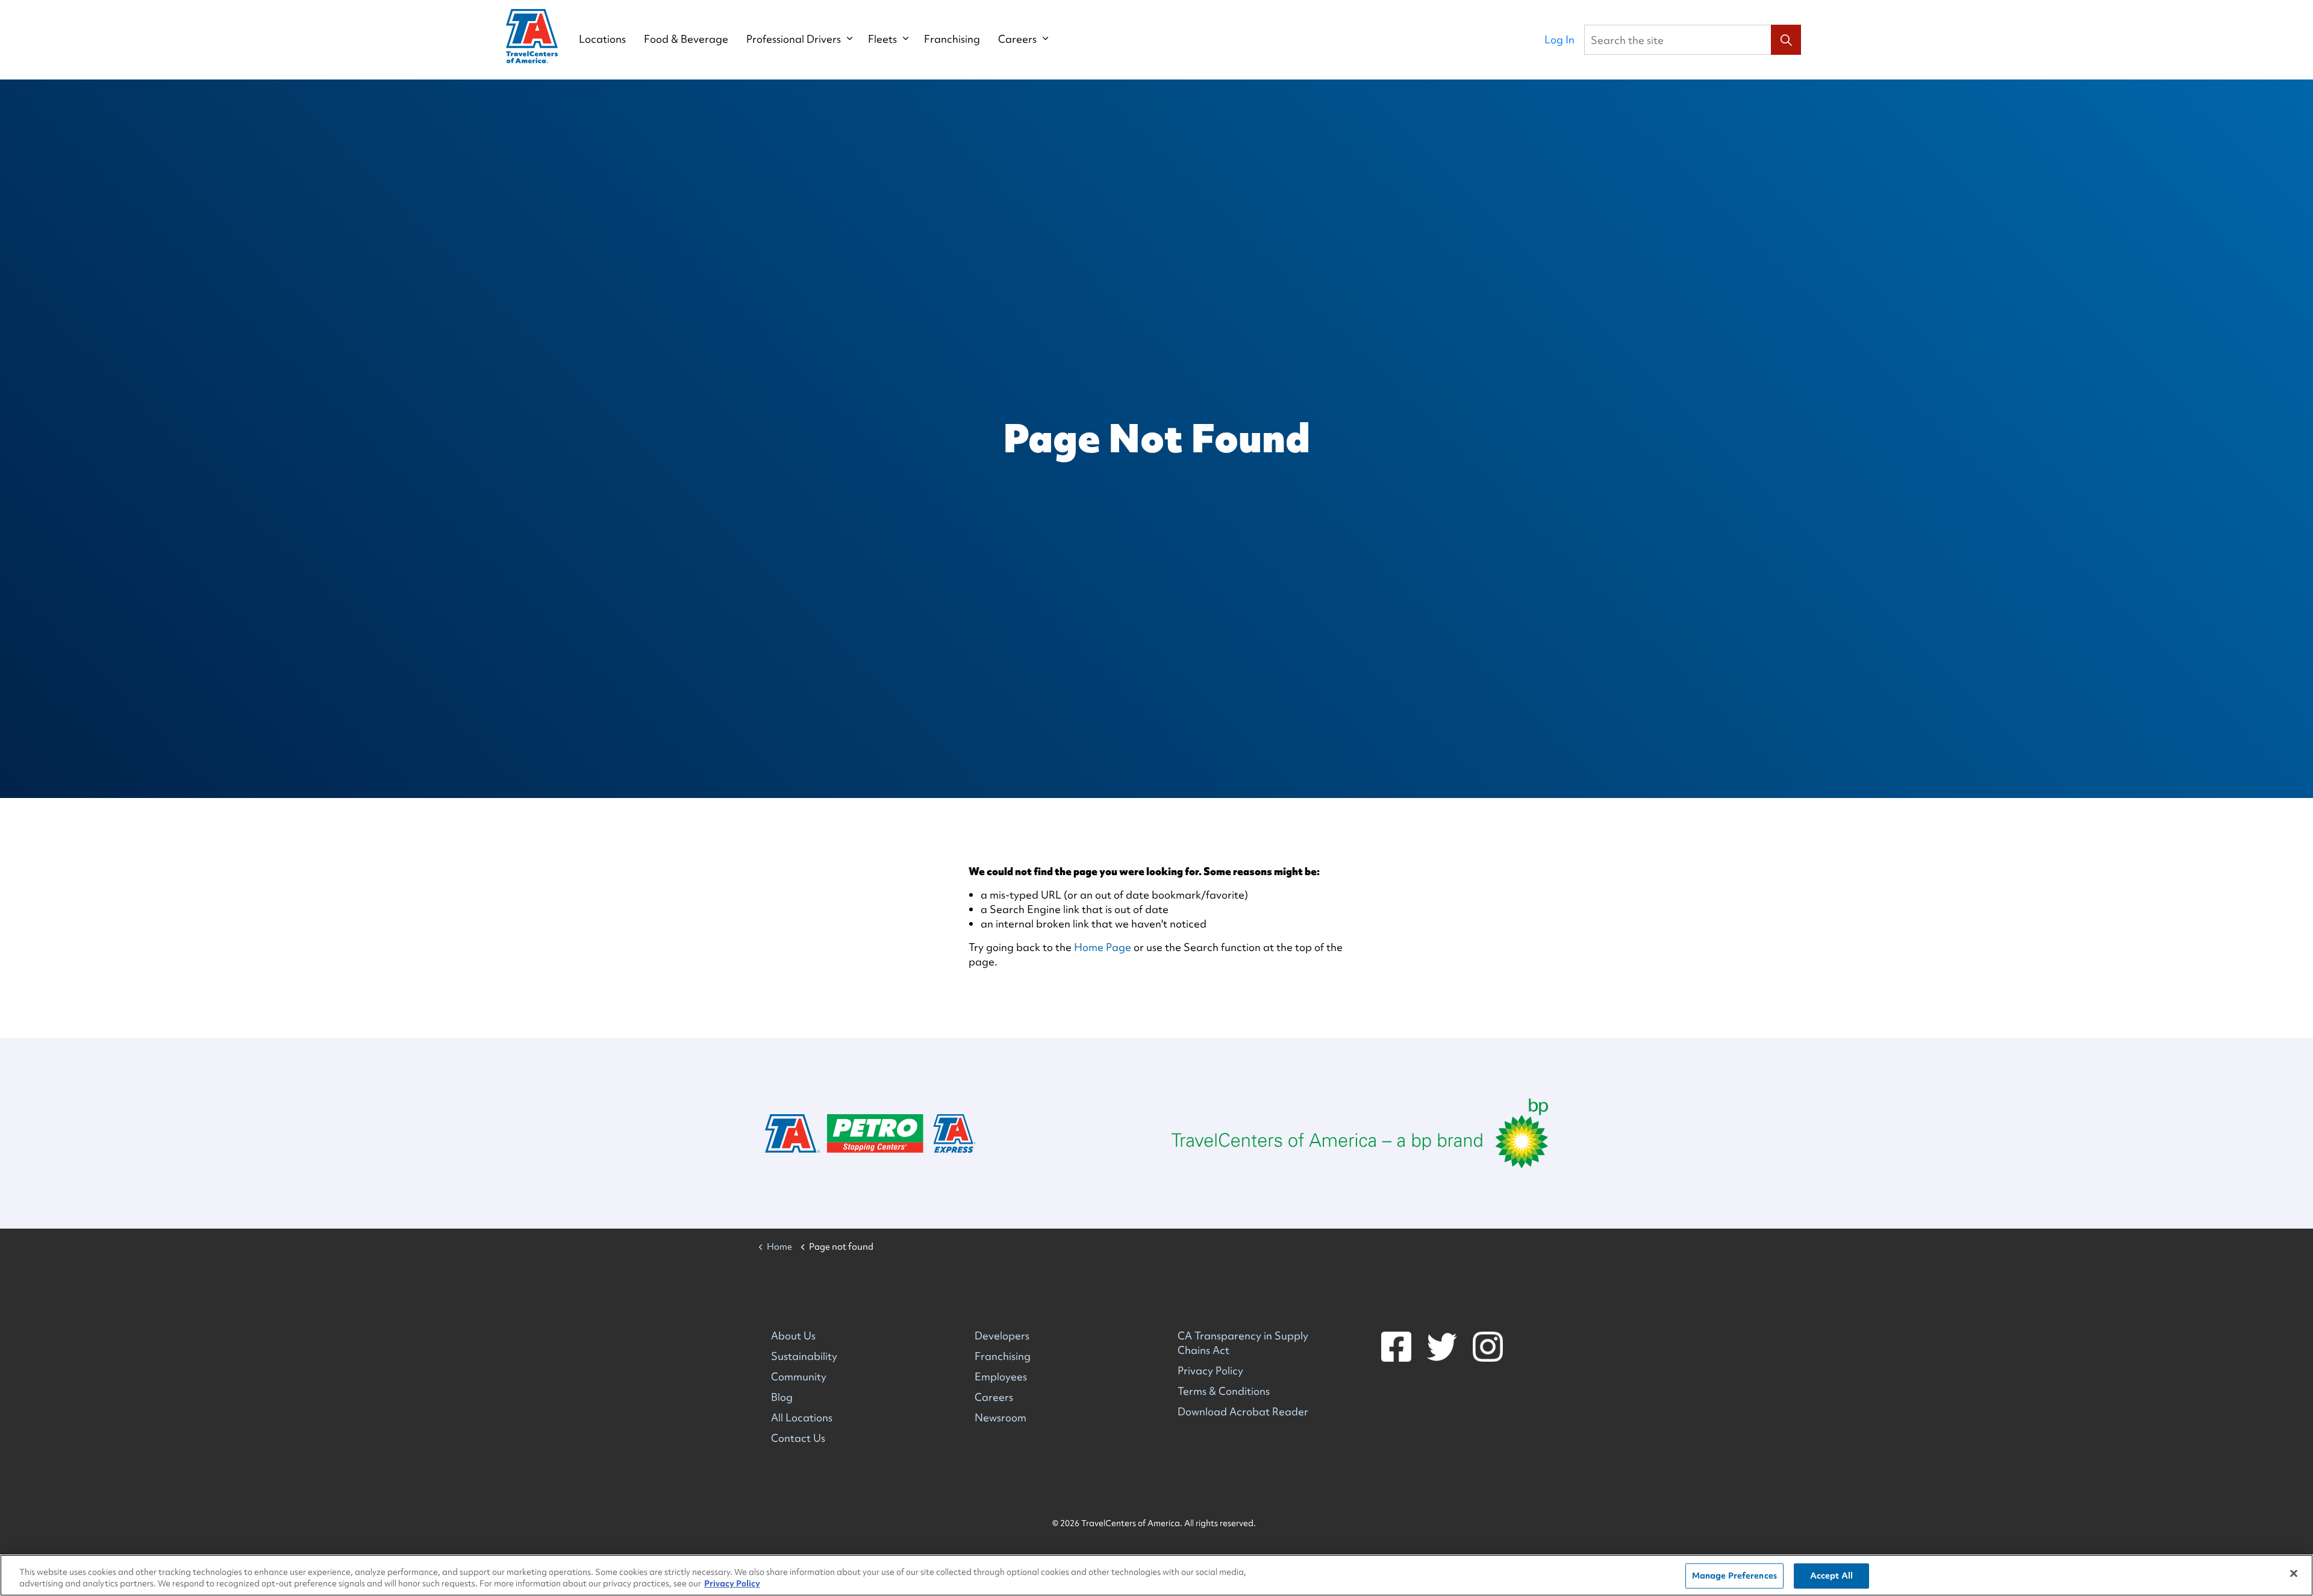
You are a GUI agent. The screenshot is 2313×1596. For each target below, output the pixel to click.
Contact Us (798, 1438)
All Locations (802, 1417)
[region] (1156, 1575)
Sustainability (804, 1356)
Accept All (1831, 1576)
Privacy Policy (1210, 1370)
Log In (1559, 39)
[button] (1786, 40)
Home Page (1103, 947)
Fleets (882, 39)
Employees (1001, 1376)
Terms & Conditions (1224, 1391)
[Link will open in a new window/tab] (1360, 1133)
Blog (782, 1397)
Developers (1002, 1336)
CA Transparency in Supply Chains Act (1243, 1343)
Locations (602, 39)
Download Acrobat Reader (1243, 1411)
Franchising (952, 39)
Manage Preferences (1734, 1576)
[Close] (2294, 1574)
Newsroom (1000, 1417)
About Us (793, 1336)
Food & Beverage (686, 39)
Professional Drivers (794, 39)
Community (799, 1376)
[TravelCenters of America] (532, 36)
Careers (1017, 39)
